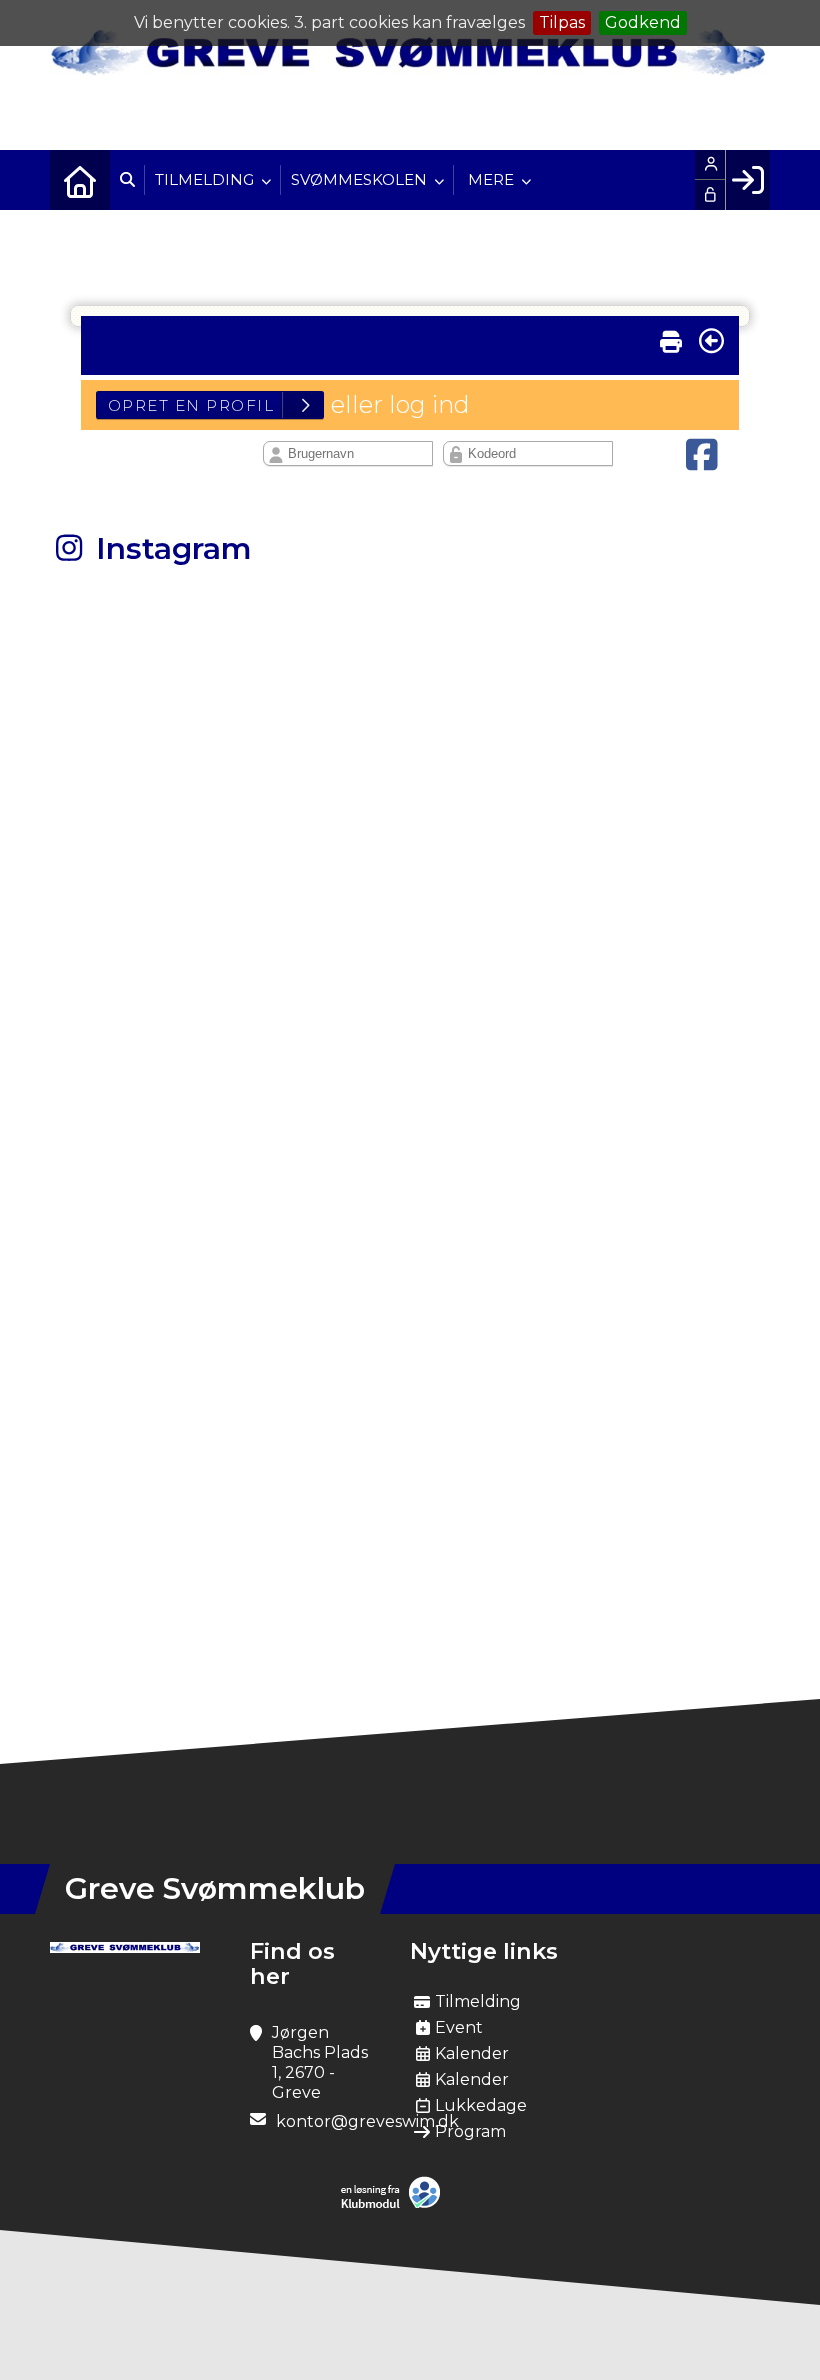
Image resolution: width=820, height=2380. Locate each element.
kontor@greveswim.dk (367, 2121)
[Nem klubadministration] (395, 2204)
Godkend (643, 22)
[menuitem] (80, 180)
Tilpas (562, 22)
